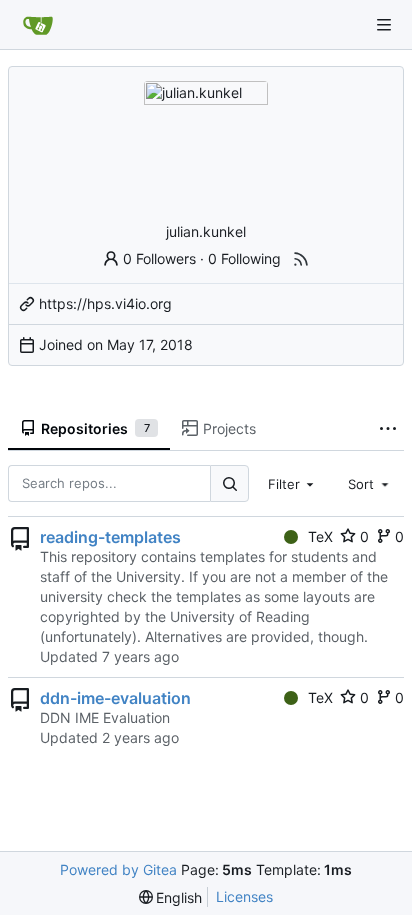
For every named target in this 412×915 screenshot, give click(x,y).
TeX (320, 536)
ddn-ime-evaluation (115, 698)
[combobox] (293, 484)
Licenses (244, 896)
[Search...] (229, 483)
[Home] (38, 25)
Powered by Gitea (118, 869)
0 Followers (159, 258)
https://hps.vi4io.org (105, 303)
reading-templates (110, 537)
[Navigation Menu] (384, 25)
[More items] (388, 429)
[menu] (171, 897)
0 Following (244, 258)
